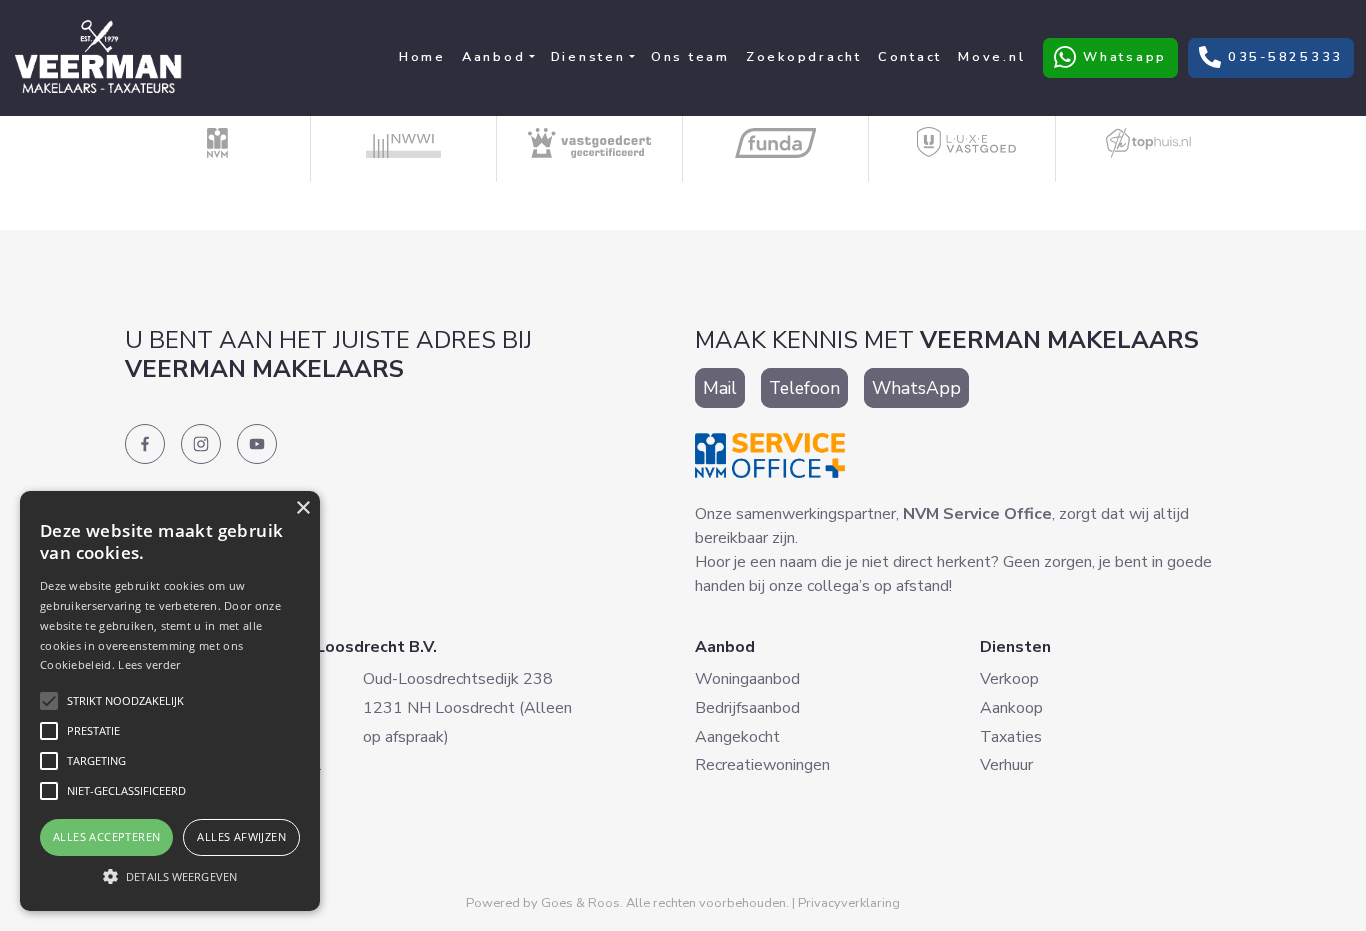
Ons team (690, 57)
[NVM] (218, 143)
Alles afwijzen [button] (241, 836)
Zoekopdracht (804, 57)
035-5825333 (1271, 57)
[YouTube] (257, 444)
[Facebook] (145, 444)
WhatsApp (916, 388)
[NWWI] (404, 143)
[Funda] (776, 143)
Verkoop (1009, 679)
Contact (910, 57)
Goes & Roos (580, 903)
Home (422, 57)
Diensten (588, 57)
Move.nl (991, 57)
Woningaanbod (747, 679)
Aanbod (494, 57)
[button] (170, 876)
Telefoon (804, 388)
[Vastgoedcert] (590, 143)
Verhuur (1006, 765)
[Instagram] (201, 444)
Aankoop (1011, 708)
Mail (720, 388)
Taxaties (1011, 737)
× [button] (302, 508)
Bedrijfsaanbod (747, 708)
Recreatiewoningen (762, 765)
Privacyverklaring (849, 903)
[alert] (170, 701)
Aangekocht (737, 737)
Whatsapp (1110, 57)
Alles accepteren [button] (106, 836)
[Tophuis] (1148, 143)
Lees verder (149, 664)
